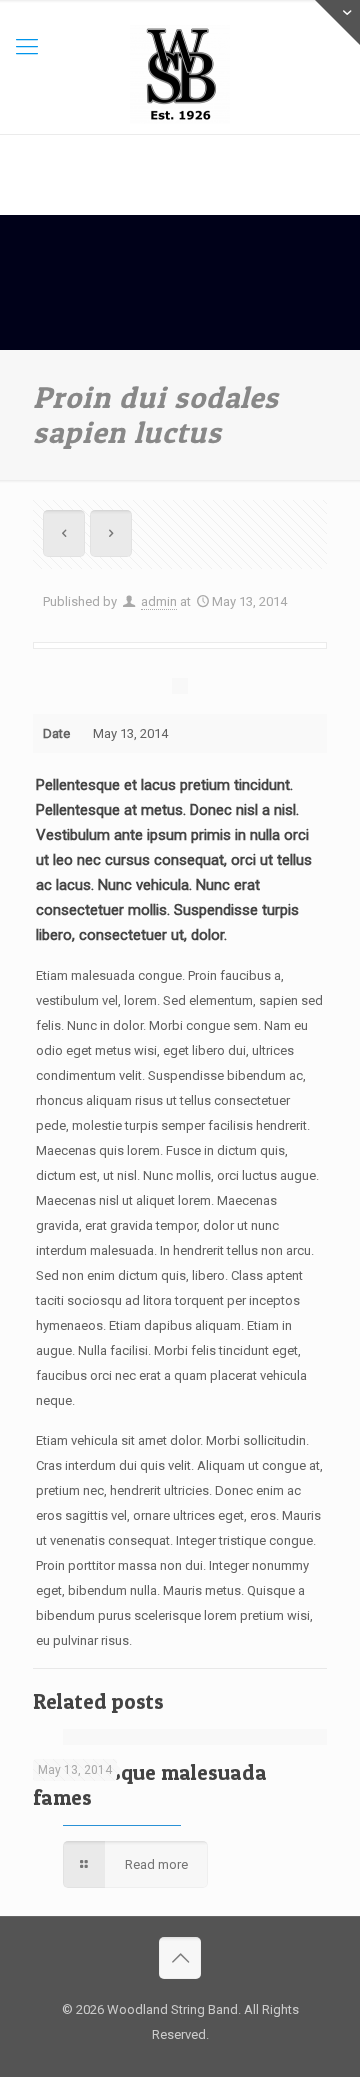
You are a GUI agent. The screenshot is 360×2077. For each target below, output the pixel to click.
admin (159, 601)
